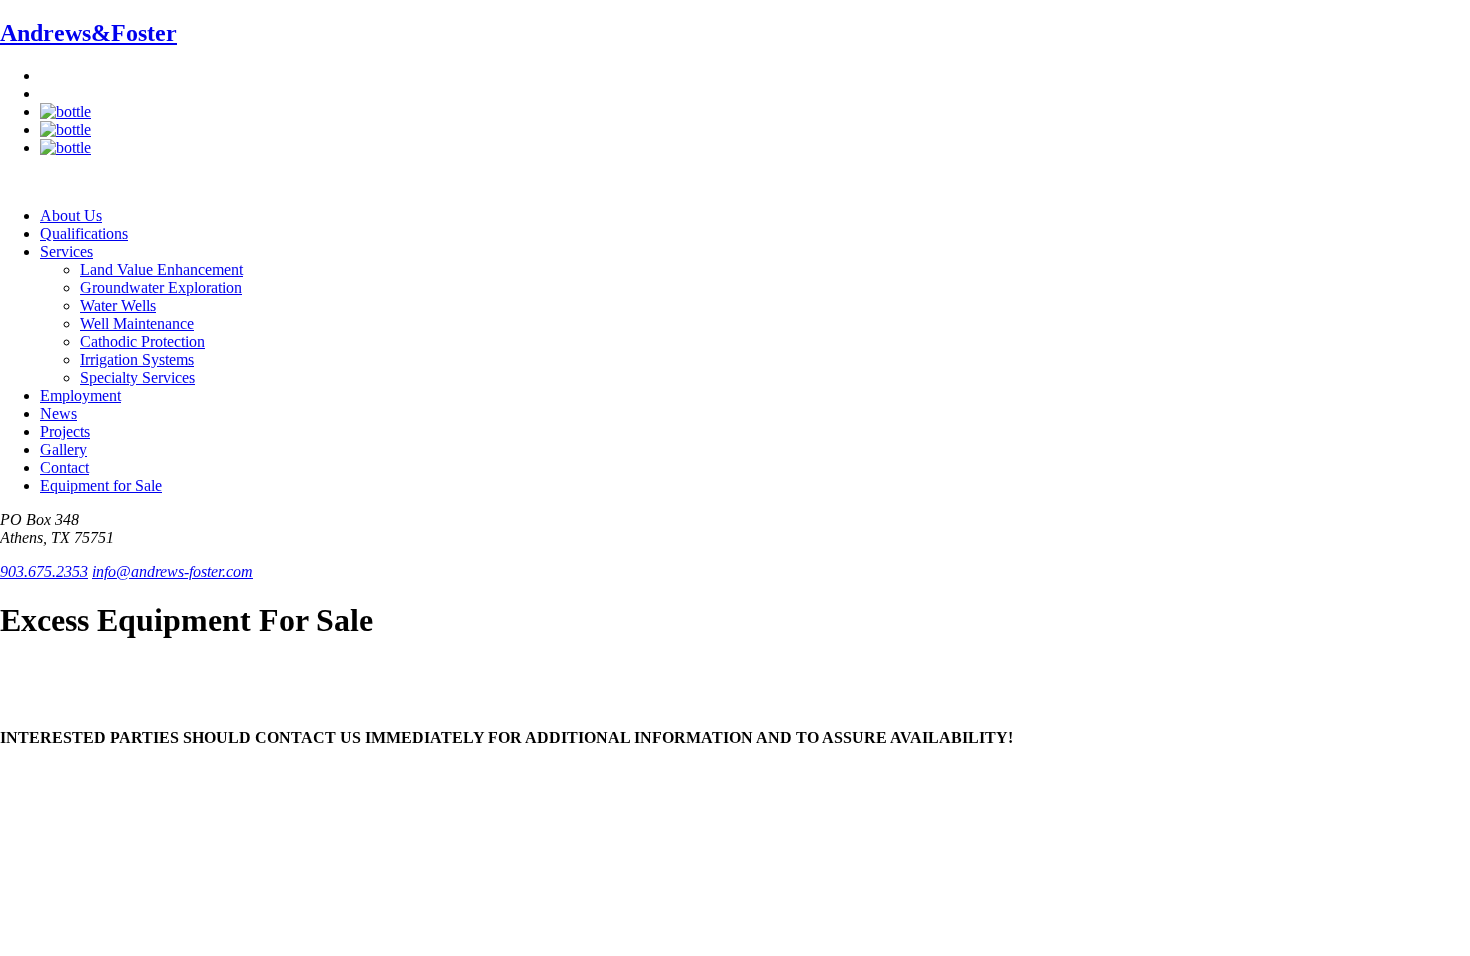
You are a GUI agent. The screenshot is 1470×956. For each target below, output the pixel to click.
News (58, 413)
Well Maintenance (137, 323)
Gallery (63, 449)
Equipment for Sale (101, 485)
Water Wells (118, 305)
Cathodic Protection (142, 341)
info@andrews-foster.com (172, 571)
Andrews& (88, 33)
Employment (80, 395)
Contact (64, 467)
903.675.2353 (44, 571)
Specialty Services (137, 377)
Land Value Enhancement (161, 269)
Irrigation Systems (137, 359)
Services (66, 251)
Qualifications (84, 233)
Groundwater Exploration (161, 287)
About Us (71, 215)
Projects (65, 431)
